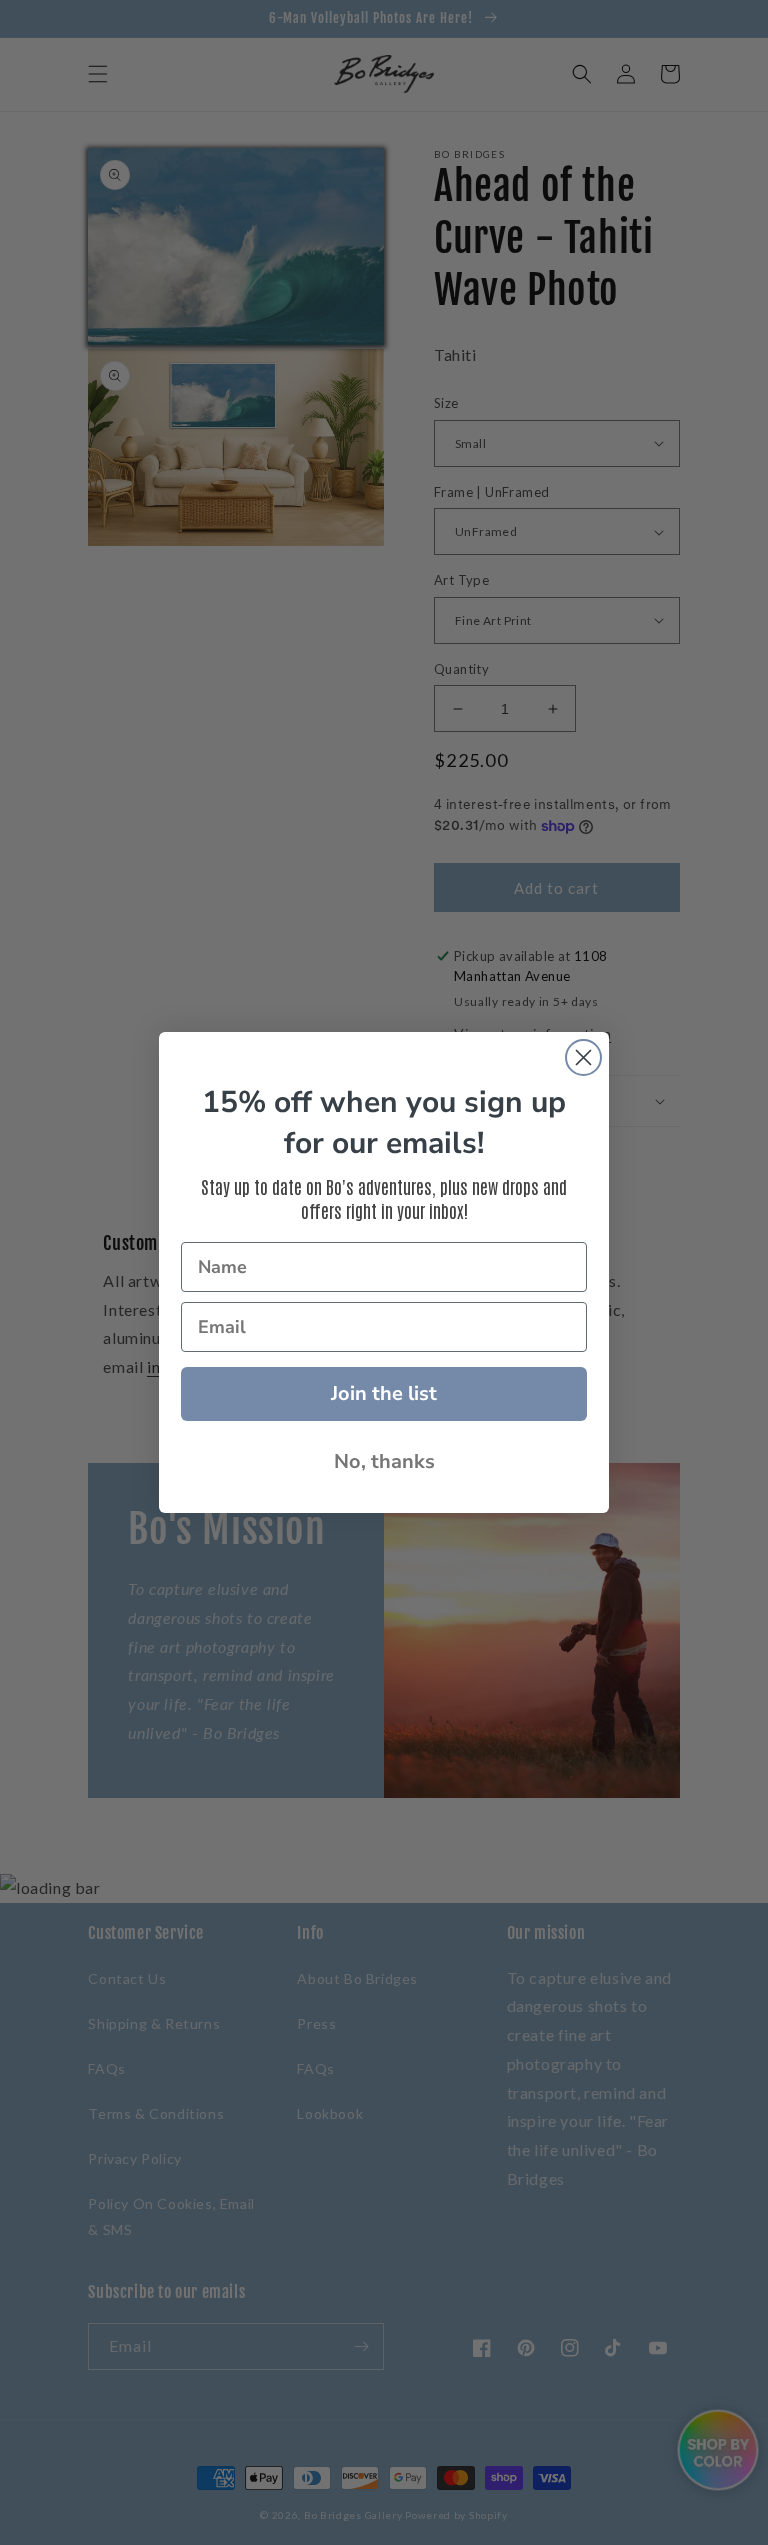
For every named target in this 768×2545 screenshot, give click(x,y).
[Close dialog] (583, 1057)
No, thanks (384, 1461)
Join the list (384, 1393)
